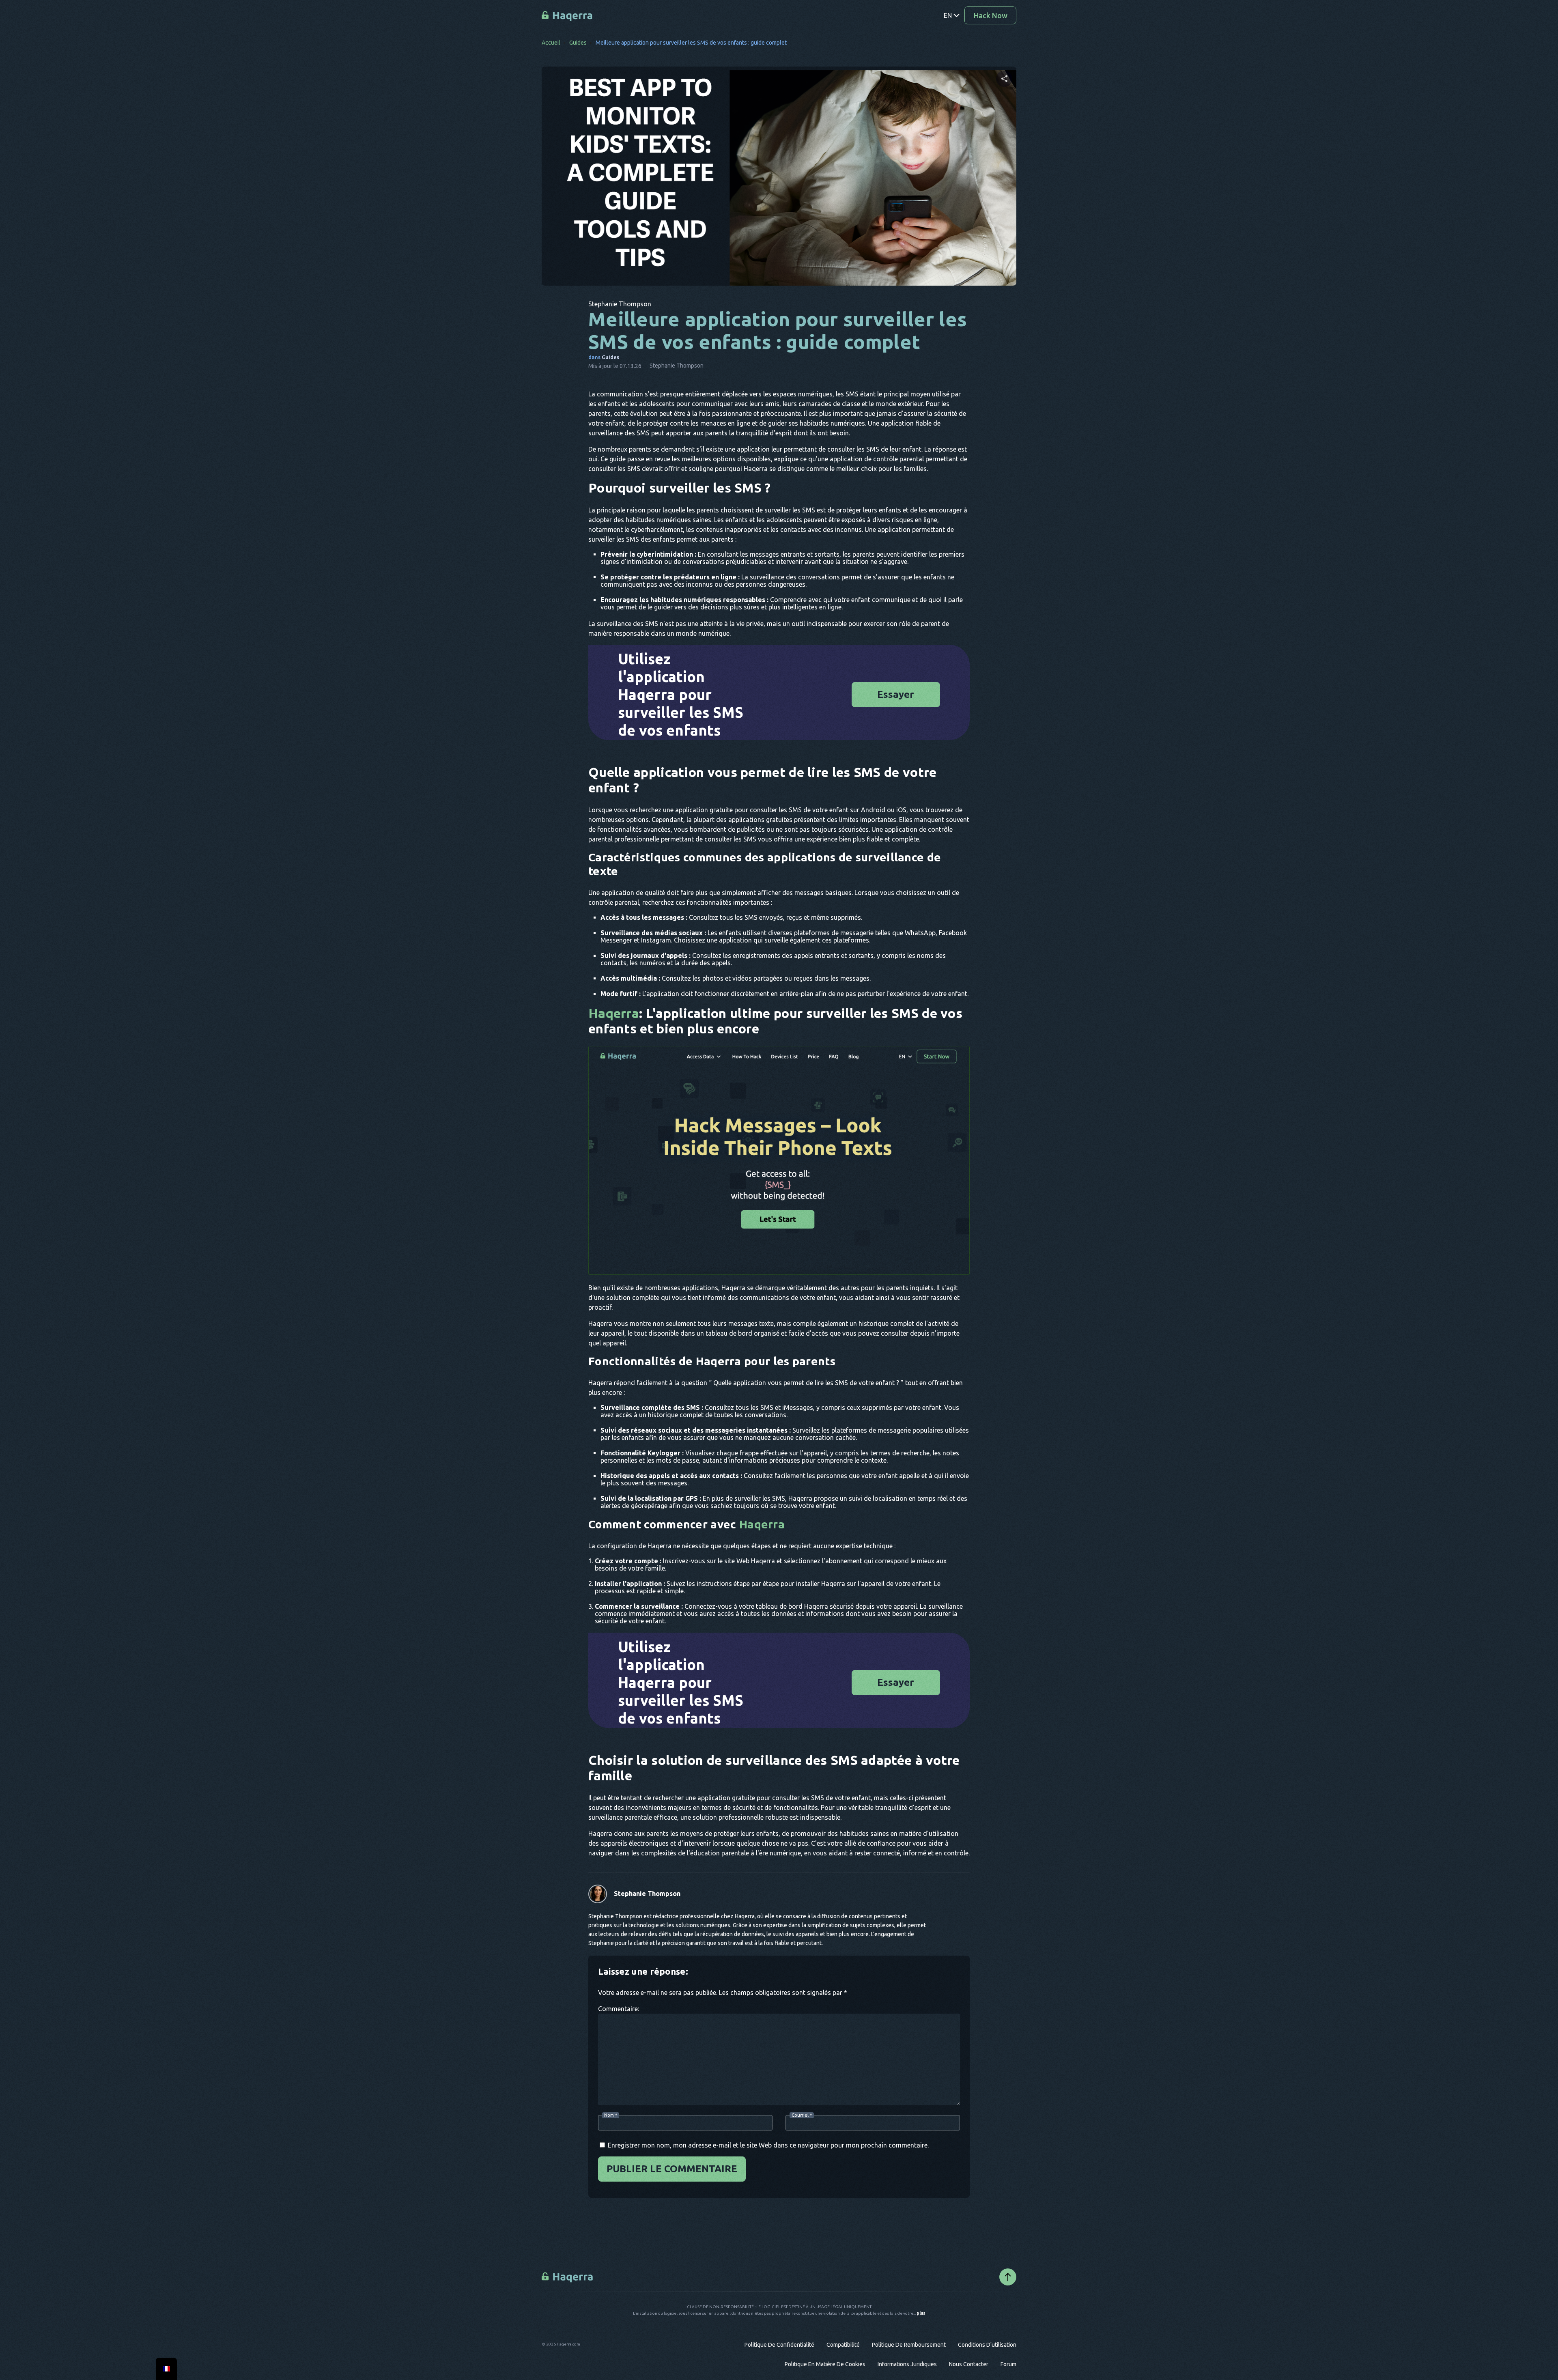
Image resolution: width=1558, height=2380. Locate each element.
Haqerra (614, 1013)
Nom (611, 2115)
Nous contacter (969, 2364)
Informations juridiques (907, 2364)
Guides (578, 43)
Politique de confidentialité (779, 2345)
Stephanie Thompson (647, 1894)
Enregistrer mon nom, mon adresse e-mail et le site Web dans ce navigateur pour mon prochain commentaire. (768, 2145)
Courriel (802, 2115)
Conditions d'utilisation (987, 2345)
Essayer (896, 694)
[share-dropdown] (1004, 79)
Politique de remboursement (909, 2345)
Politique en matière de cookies (825, 2364)
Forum (1008, 2364)
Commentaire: (619, 2009)
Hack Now (991, 15)
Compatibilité (843, 2345)
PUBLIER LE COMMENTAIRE (672, 2169)
